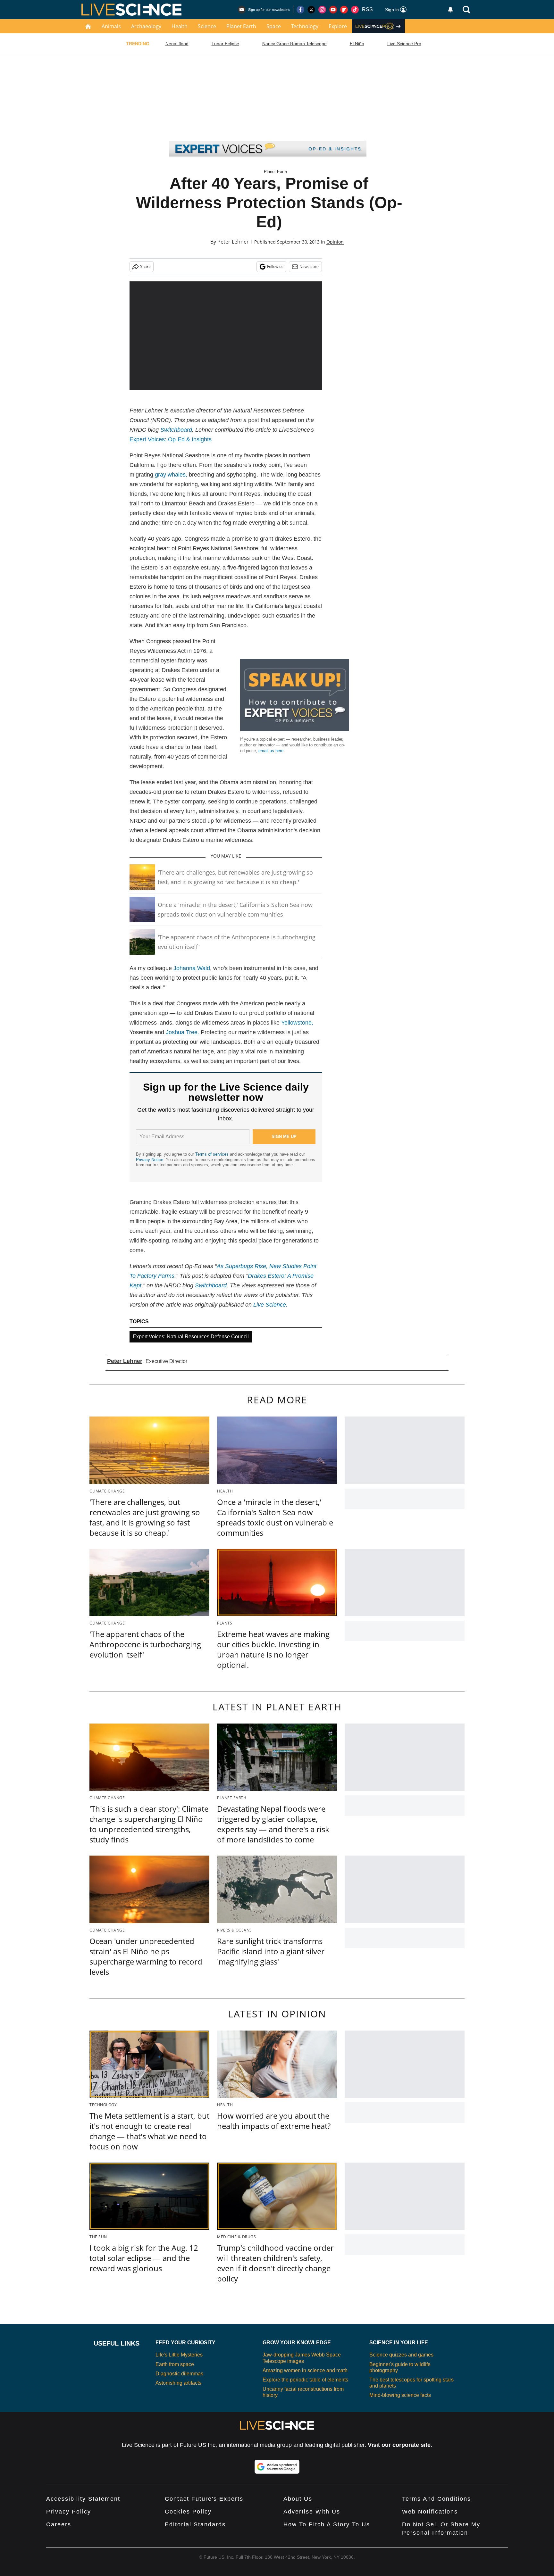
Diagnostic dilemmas (179, 2374)
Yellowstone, (297, 1023)
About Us (298, 2499)
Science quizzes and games (401, 2355)
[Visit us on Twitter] (311, 10)
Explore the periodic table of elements (305, 2380)
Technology (305, 26)
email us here (271, 751)
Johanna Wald (192, 968)
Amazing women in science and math (305, 2370)
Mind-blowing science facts (400, 2395)
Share (145, 266)
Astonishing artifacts (178, 2383)
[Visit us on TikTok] (355, 10)
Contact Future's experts (204, 2499)
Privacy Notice (150, 1160)
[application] (226, 336)
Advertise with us (312, 2512)
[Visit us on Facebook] (300, 10)
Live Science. (270, 1305)
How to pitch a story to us (327, 2524)
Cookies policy (188, 2512)
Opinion (335, 242)
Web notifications (430, 2512)
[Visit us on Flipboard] (344, 10)
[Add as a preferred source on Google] (277, 2467)
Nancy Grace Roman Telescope (294, 44)
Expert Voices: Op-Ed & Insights (171, 439)
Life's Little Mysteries (179, 2355)
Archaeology (146, 26)
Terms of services (213, 1154)
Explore (338, 26)
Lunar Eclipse (225, 44)
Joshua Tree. (182, 1032)
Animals (111, 26)
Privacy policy (69, 2512)
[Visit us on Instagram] (322, 10)
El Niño (357, 44)
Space (274, 26)
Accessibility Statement (83, 2499)
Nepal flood (177, 44)
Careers (59, 2524)
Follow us (275, 266)
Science (207, 26)
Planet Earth (241, 26)
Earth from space (175, 2364)
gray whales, (171, 475)
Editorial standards (195, 2524)
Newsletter (309, 266)
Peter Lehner (233, 242)
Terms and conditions (436, 2499)
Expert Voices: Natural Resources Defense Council (191, 1337)
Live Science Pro (404, 44)
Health (180, 26)
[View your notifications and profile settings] (450, 10)
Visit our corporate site (399, 2445)
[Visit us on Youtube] (333, 10)
